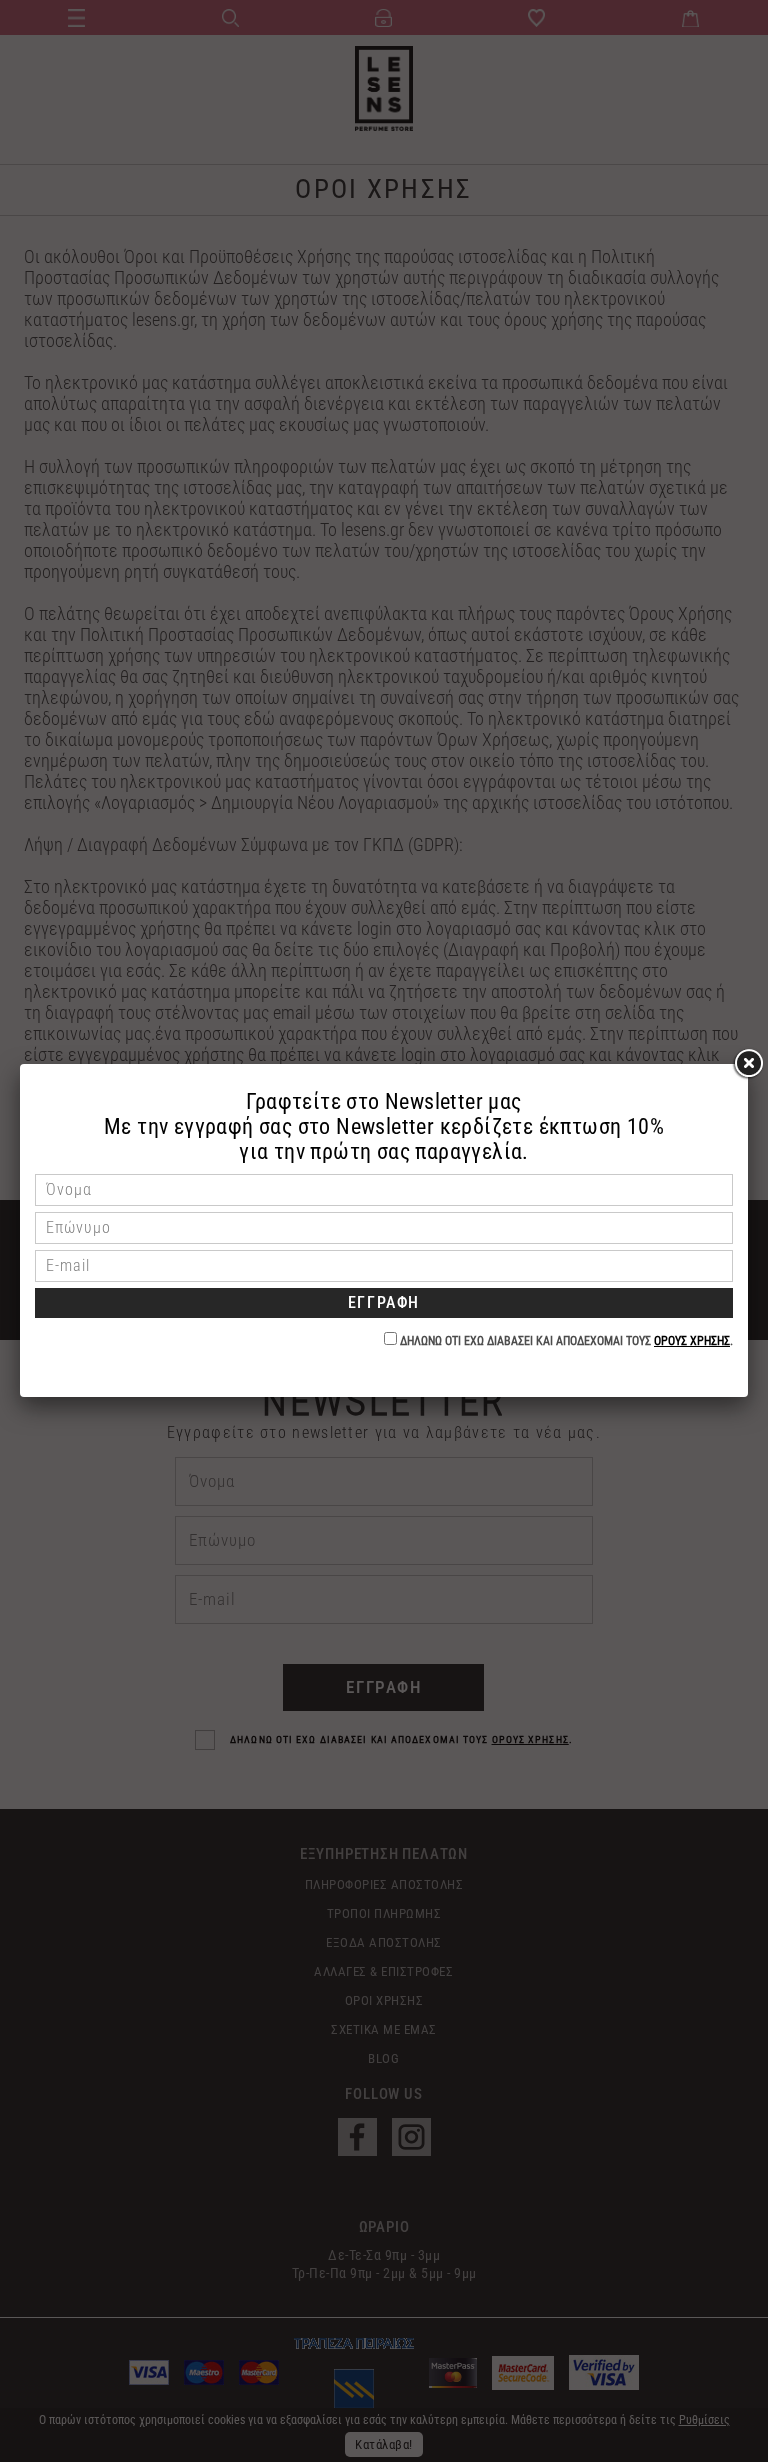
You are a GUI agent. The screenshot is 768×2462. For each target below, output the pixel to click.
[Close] (748, 1064)
